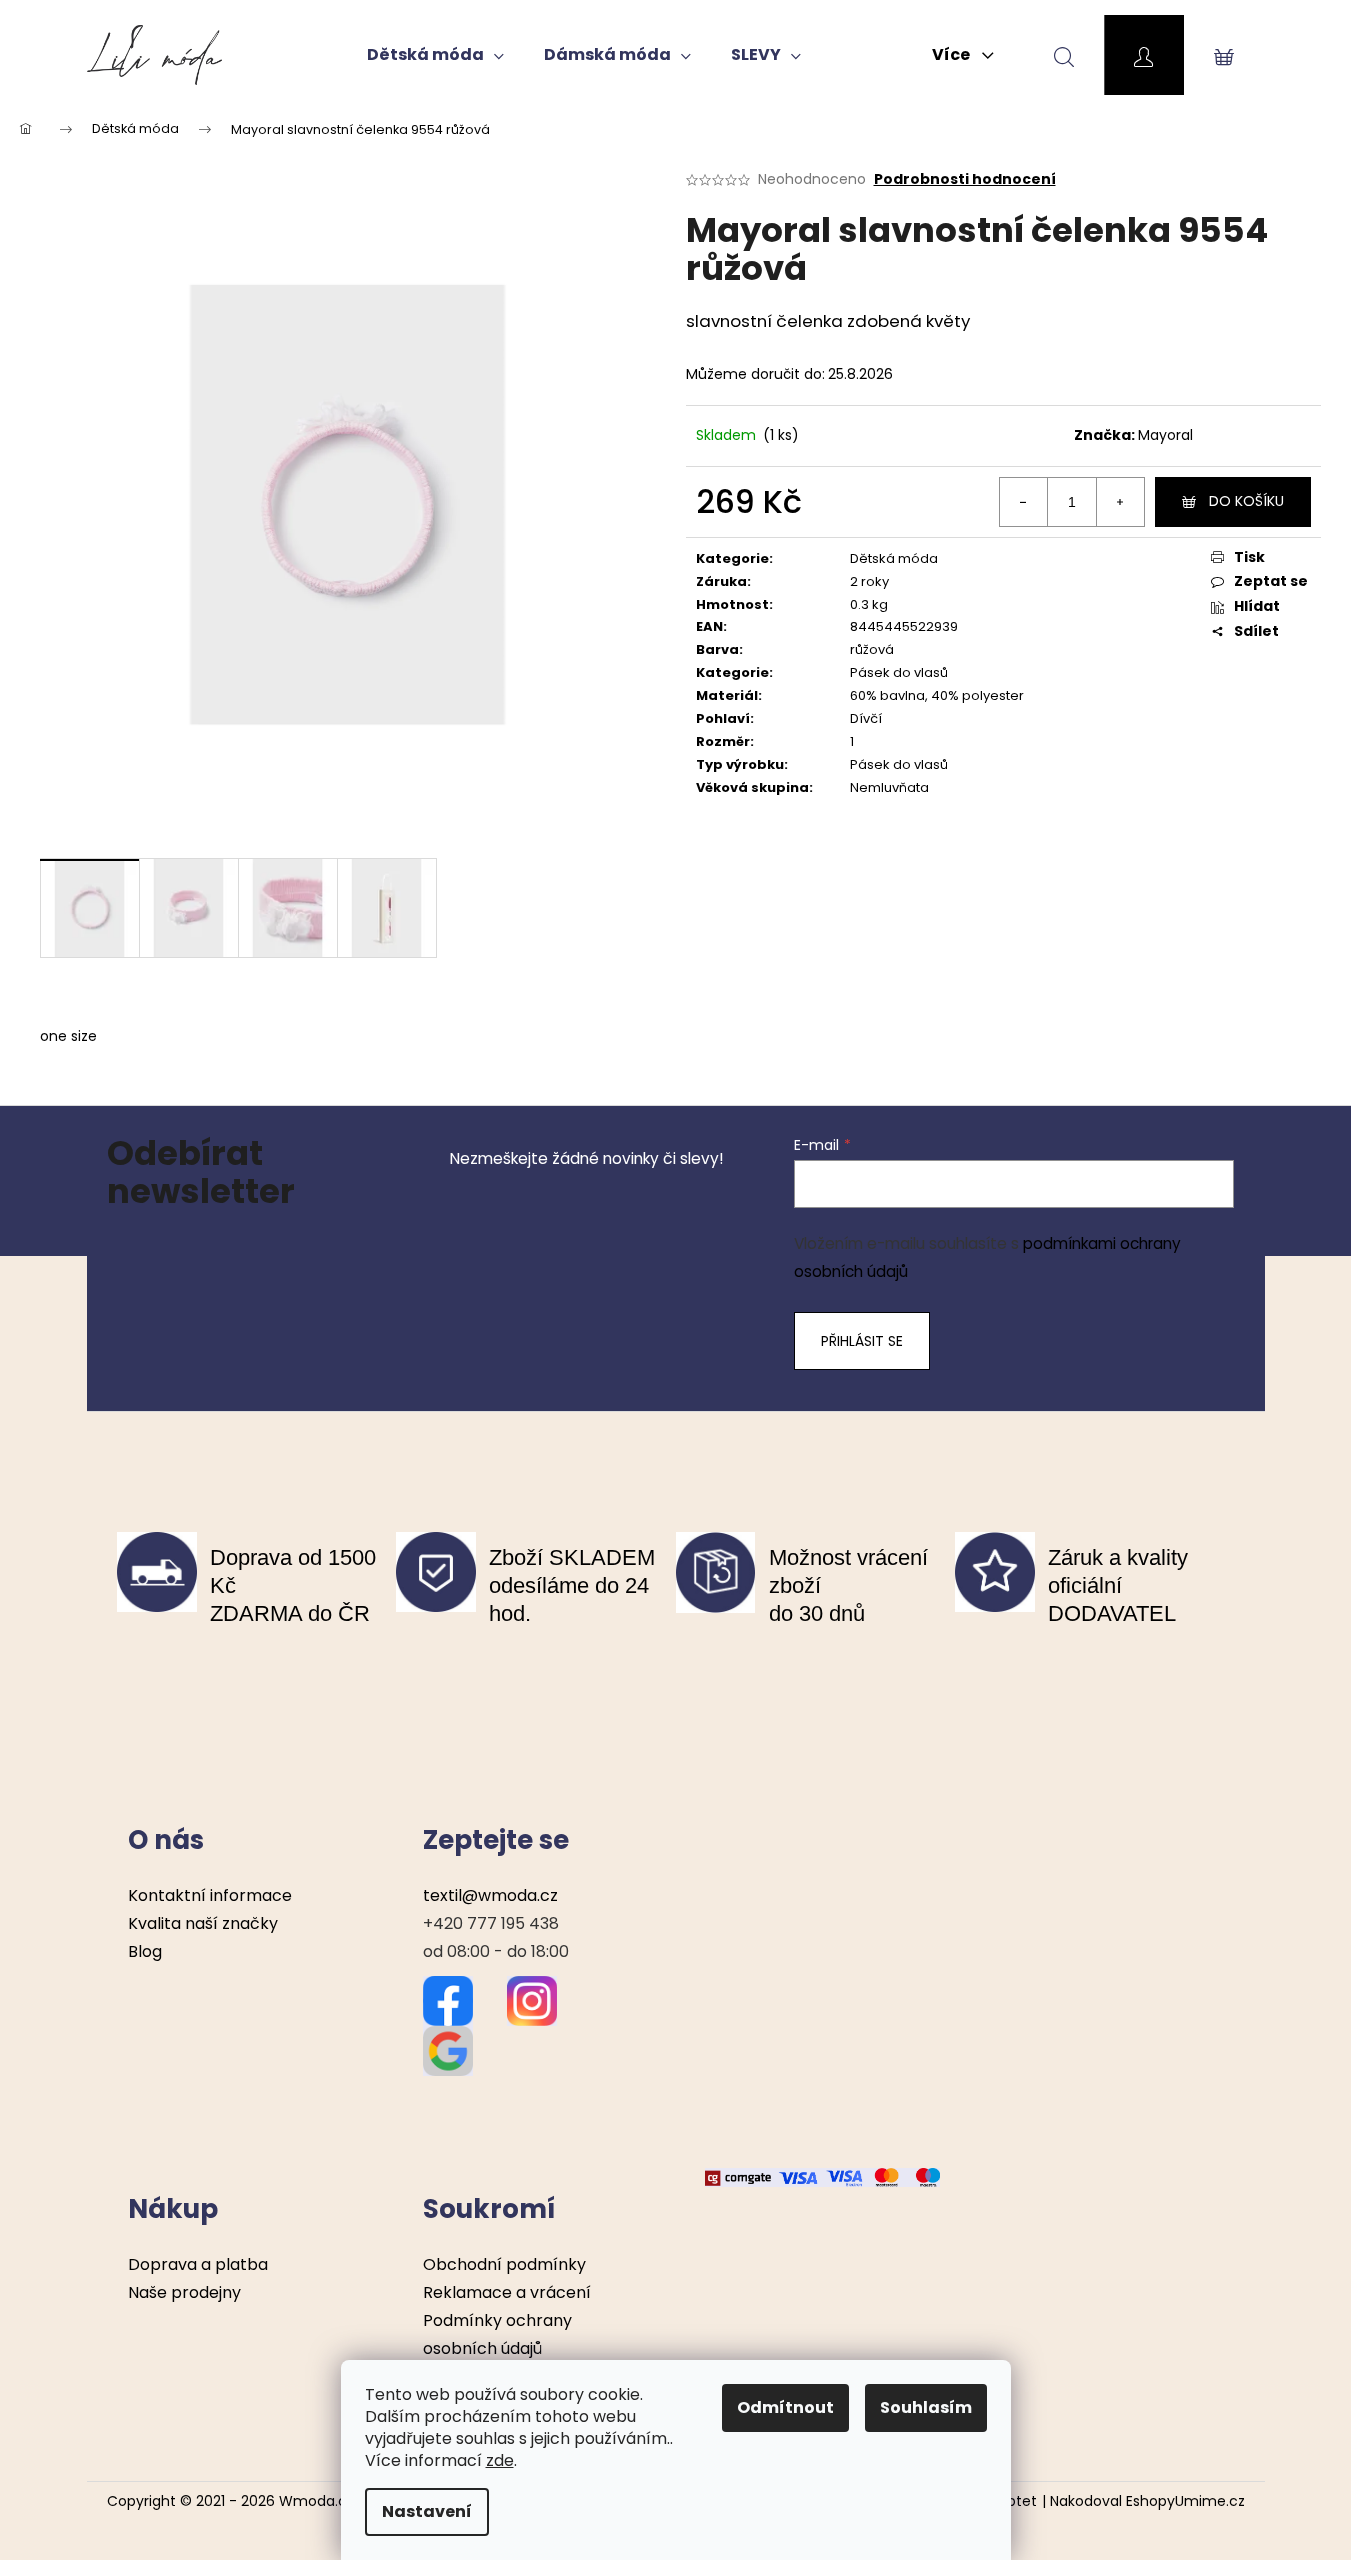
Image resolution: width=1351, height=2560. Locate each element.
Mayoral (1165, 435)
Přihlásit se (862, 1341)
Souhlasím (926, 2407)
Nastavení (427, 2511)
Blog (145, 1951)
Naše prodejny (184, 2292)
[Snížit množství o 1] (1024, 502)
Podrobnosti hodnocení (965, 179)
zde (500, 2460)
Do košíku (1246, 501)
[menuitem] (435, 55)
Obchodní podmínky (504, 2264)
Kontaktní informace (210, 1895)
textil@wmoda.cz (490, 1895)
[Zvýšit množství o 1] (1120, 502)
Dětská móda (894, 558)
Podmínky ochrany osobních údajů (497, 2334)
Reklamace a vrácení (507, 2292)
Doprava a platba (198, 2264)
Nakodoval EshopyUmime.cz (1147, 2501)
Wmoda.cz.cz (326, 2501)
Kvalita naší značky (203, 1923)
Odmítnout (785, 2407)
